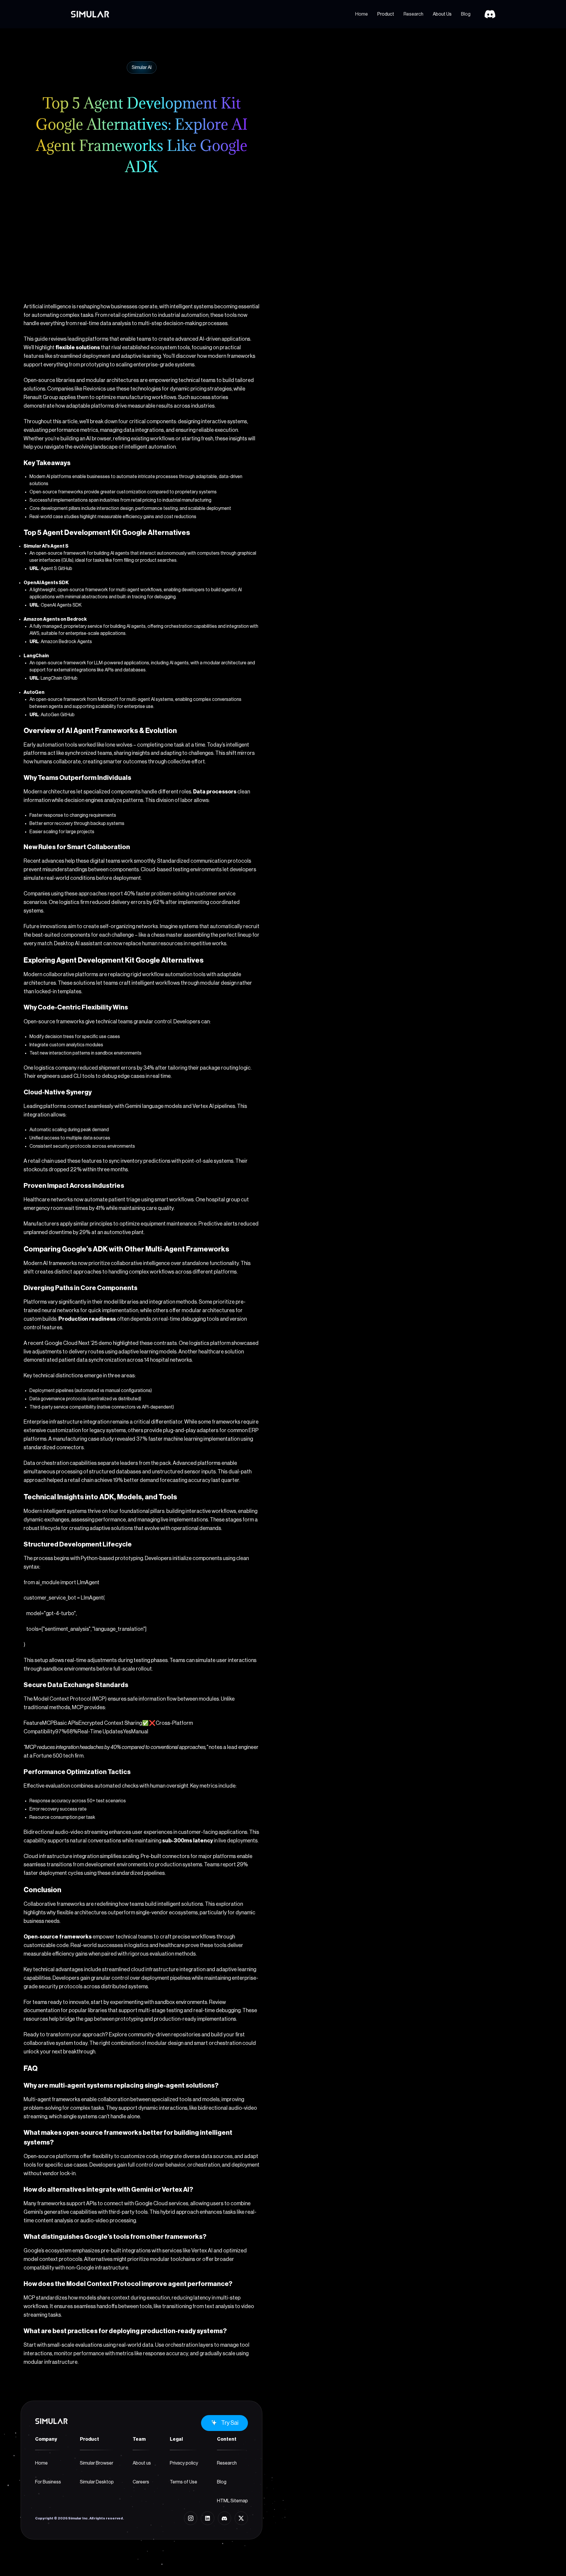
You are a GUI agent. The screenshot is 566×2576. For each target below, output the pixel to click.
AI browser (99, 439)
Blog (466, 14)
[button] (386, 14)
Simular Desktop (97, 2482)
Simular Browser (97, 2463)
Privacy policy (184, 2463)
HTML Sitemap (232, 2501)
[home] (90, 14)
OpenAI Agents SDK (61, 605)
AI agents (136, 626)
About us (142, 2463)
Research (413, 14)
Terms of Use (184, 2482)
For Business (48, 2482)
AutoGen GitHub (58, 715)
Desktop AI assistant (78, 943)
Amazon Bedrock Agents (66, 642)
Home (362, 14)
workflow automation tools (174, 974)
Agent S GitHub (56, 569)
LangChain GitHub (59, 678)
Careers (141, 2482)
